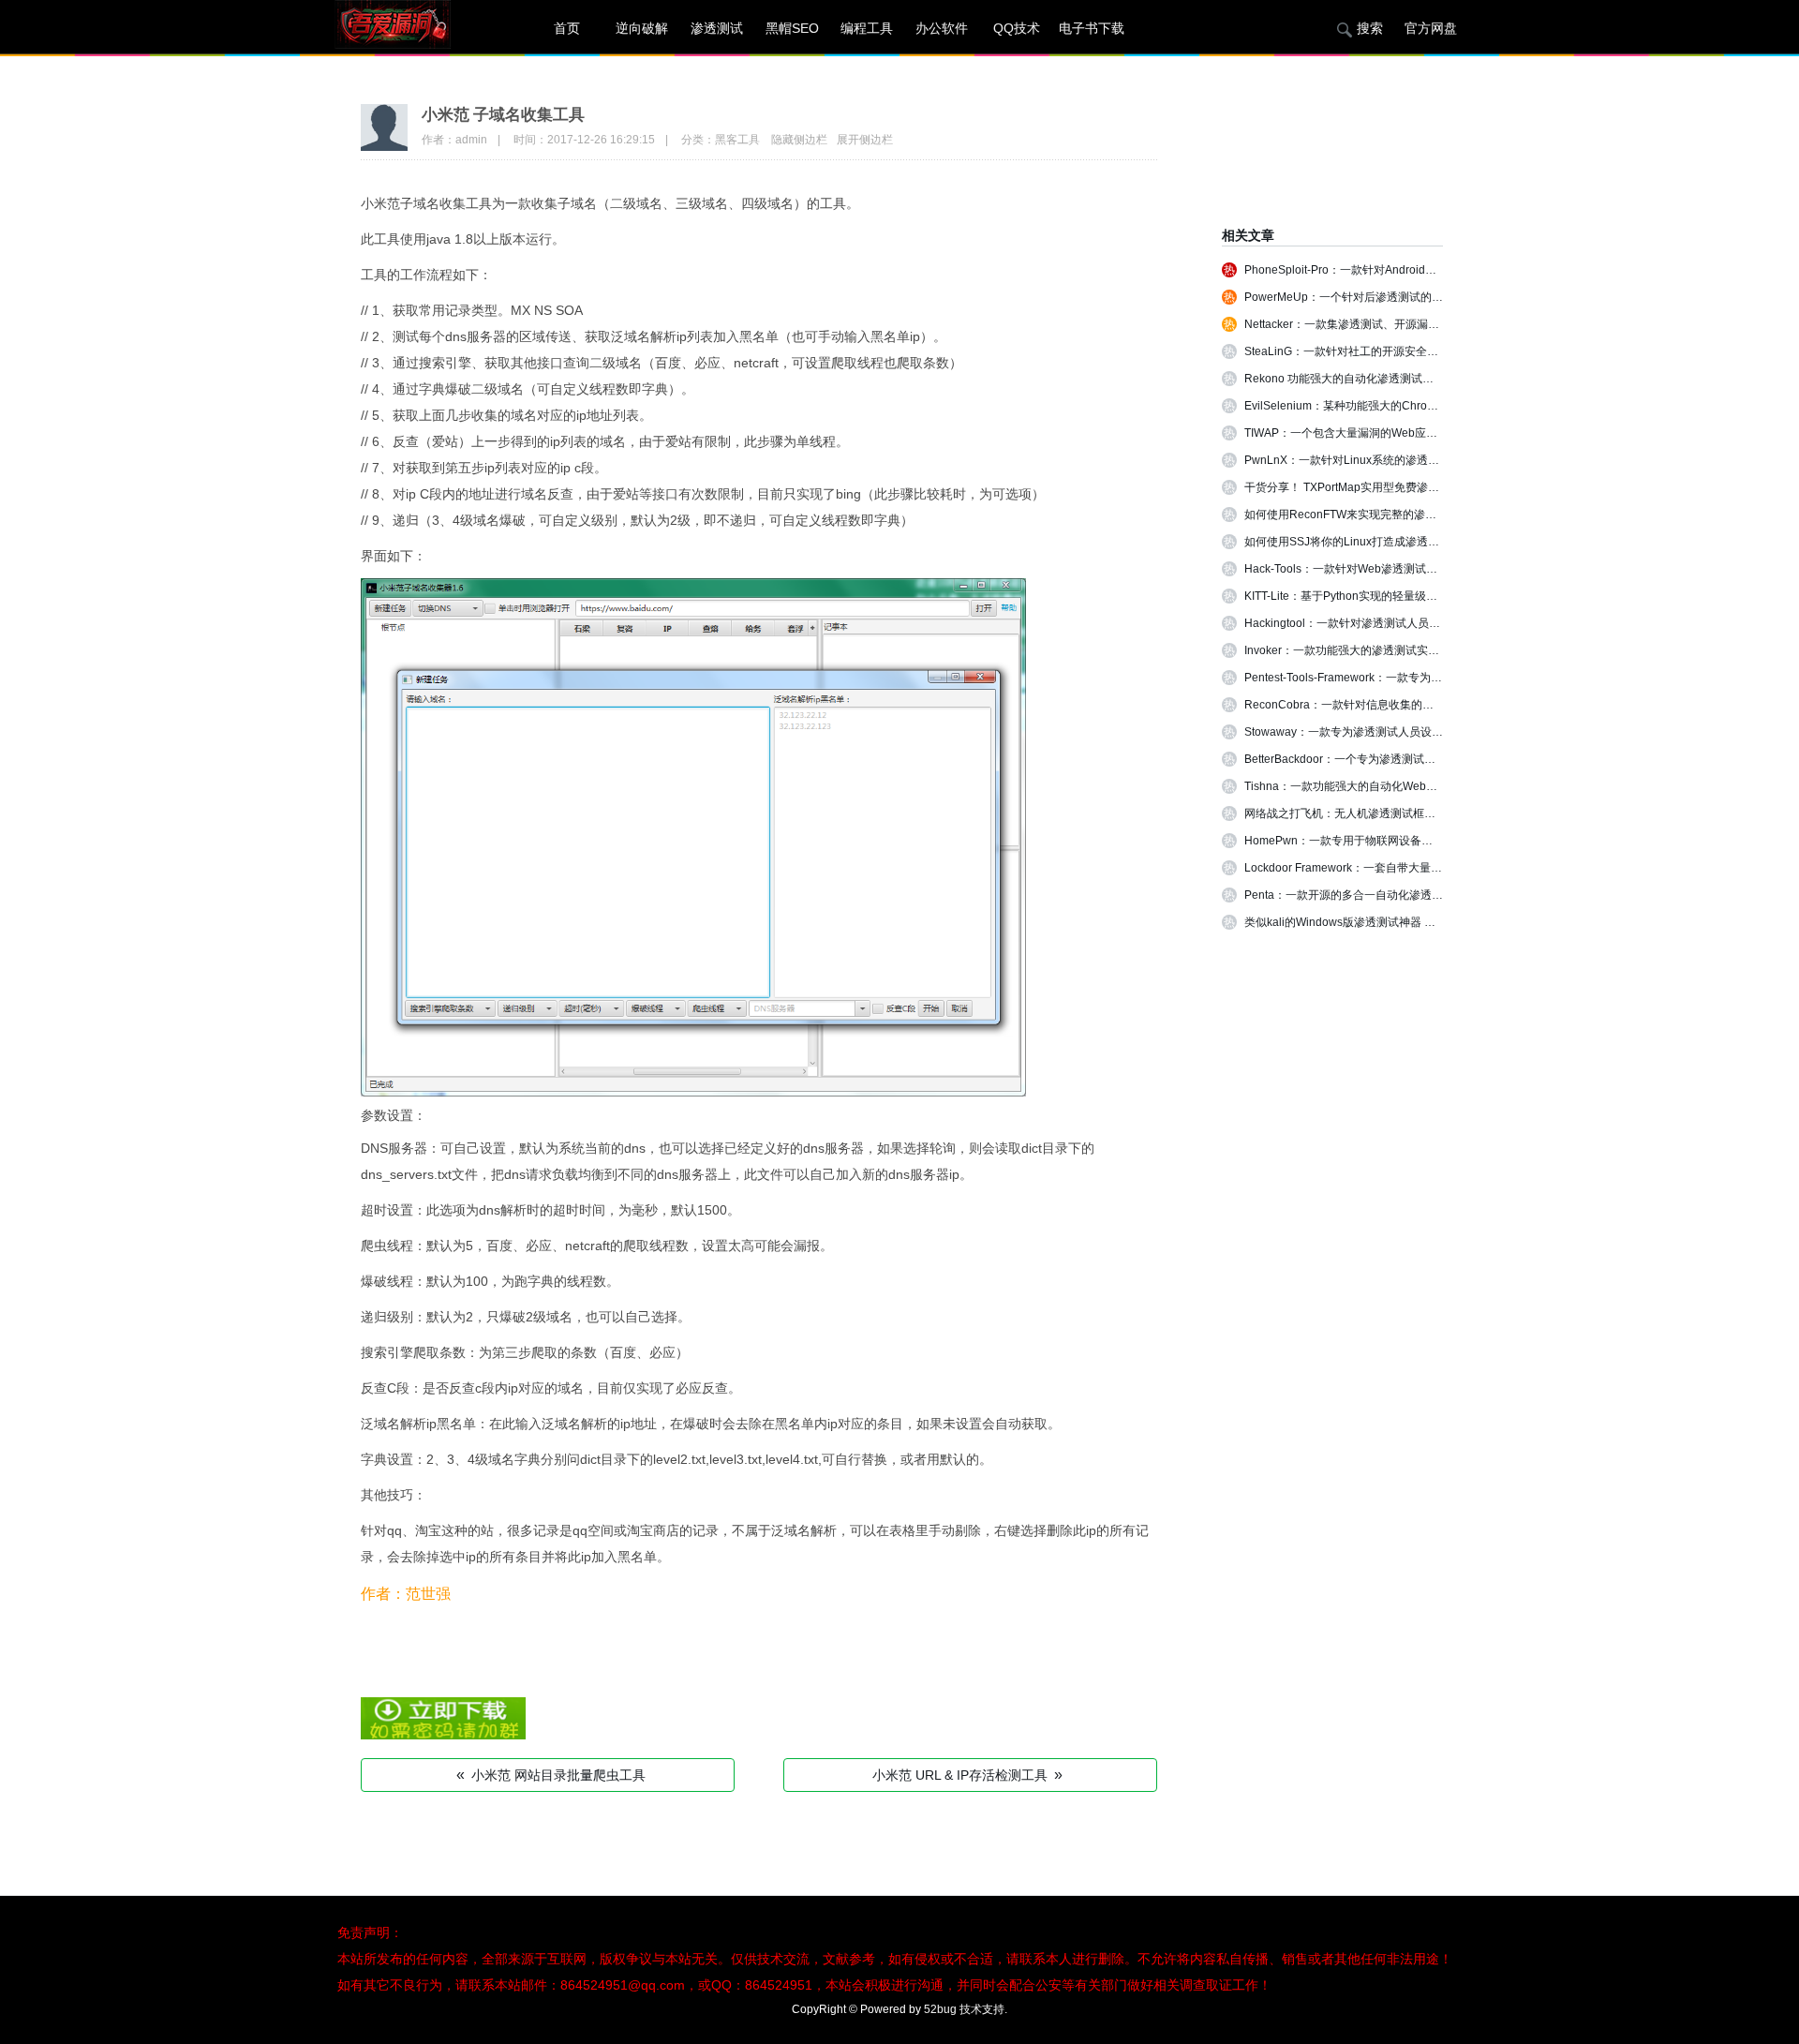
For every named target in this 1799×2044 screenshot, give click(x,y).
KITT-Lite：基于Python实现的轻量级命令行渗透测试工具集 (1391, 596)
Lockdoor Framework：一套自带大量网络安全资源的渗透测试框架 (1411, 868)
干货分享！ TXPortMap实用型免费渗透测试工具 (1364, 487)
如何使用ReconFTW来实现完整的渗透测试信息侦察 (1374, 515)
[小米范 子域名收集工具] (443, 1735)
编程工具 (867, 28)
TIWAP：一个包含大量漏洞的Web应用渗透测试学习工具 (1386, 433)
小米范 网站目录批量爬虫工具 (551, 1775)
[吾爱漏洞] (417, 28)
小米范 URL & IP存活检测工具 (967, 1775)
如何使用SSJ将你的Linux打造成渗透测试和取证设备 (1375, 542)
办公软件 (942, 28)
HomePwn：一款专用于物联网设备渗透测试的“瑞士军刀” (1387, 841)
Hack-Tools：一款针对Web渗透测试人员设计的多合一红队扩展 (1403, 569)
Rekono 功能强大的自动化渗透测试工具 (1345, 379)
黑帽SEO (792, 28)
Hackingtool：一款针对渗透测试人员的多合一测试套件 (1382, 623)
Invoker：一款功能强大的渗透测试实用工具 (1353, 650)
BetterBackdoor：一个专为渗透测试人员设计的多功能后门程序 (1402, 759)
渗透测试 (717, 28)
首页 (567, 28)
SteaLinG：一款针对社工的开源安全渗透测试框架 (1369, 351)
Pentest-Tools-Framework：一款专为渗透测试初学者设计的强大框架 (1416, 678)
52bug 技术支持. (966, 2009)
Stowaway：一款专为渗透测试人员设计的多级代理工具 (1383, 732)
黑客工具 (737, 140)
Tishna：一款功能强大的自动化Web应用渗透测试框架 (1380, 786)
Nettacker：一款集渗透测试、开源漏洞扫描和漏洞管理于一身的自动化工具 (1432, 324)
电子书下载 (1092, 28)
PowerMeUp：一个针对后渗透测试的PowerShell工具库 (1384, 297)
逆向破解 (642, 28)
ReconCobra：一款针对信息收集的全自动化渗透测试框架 (1390, 705)
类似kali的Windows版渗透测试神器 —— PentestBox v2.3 (1388, 922)
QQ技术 (1017, 28)
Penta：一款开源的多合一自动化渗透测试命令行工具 (1377, 895)
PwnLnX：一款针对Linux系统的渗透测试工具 (1359, 460)
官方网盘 (1431, 28)
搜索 (1370, 28)
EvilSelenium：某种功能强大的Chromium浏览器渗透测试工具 (1400, 406)
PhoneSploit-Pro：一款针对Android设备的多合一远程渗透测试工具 (1413, 270)
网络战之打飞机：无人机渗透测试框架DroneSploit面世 (1382, 813)
